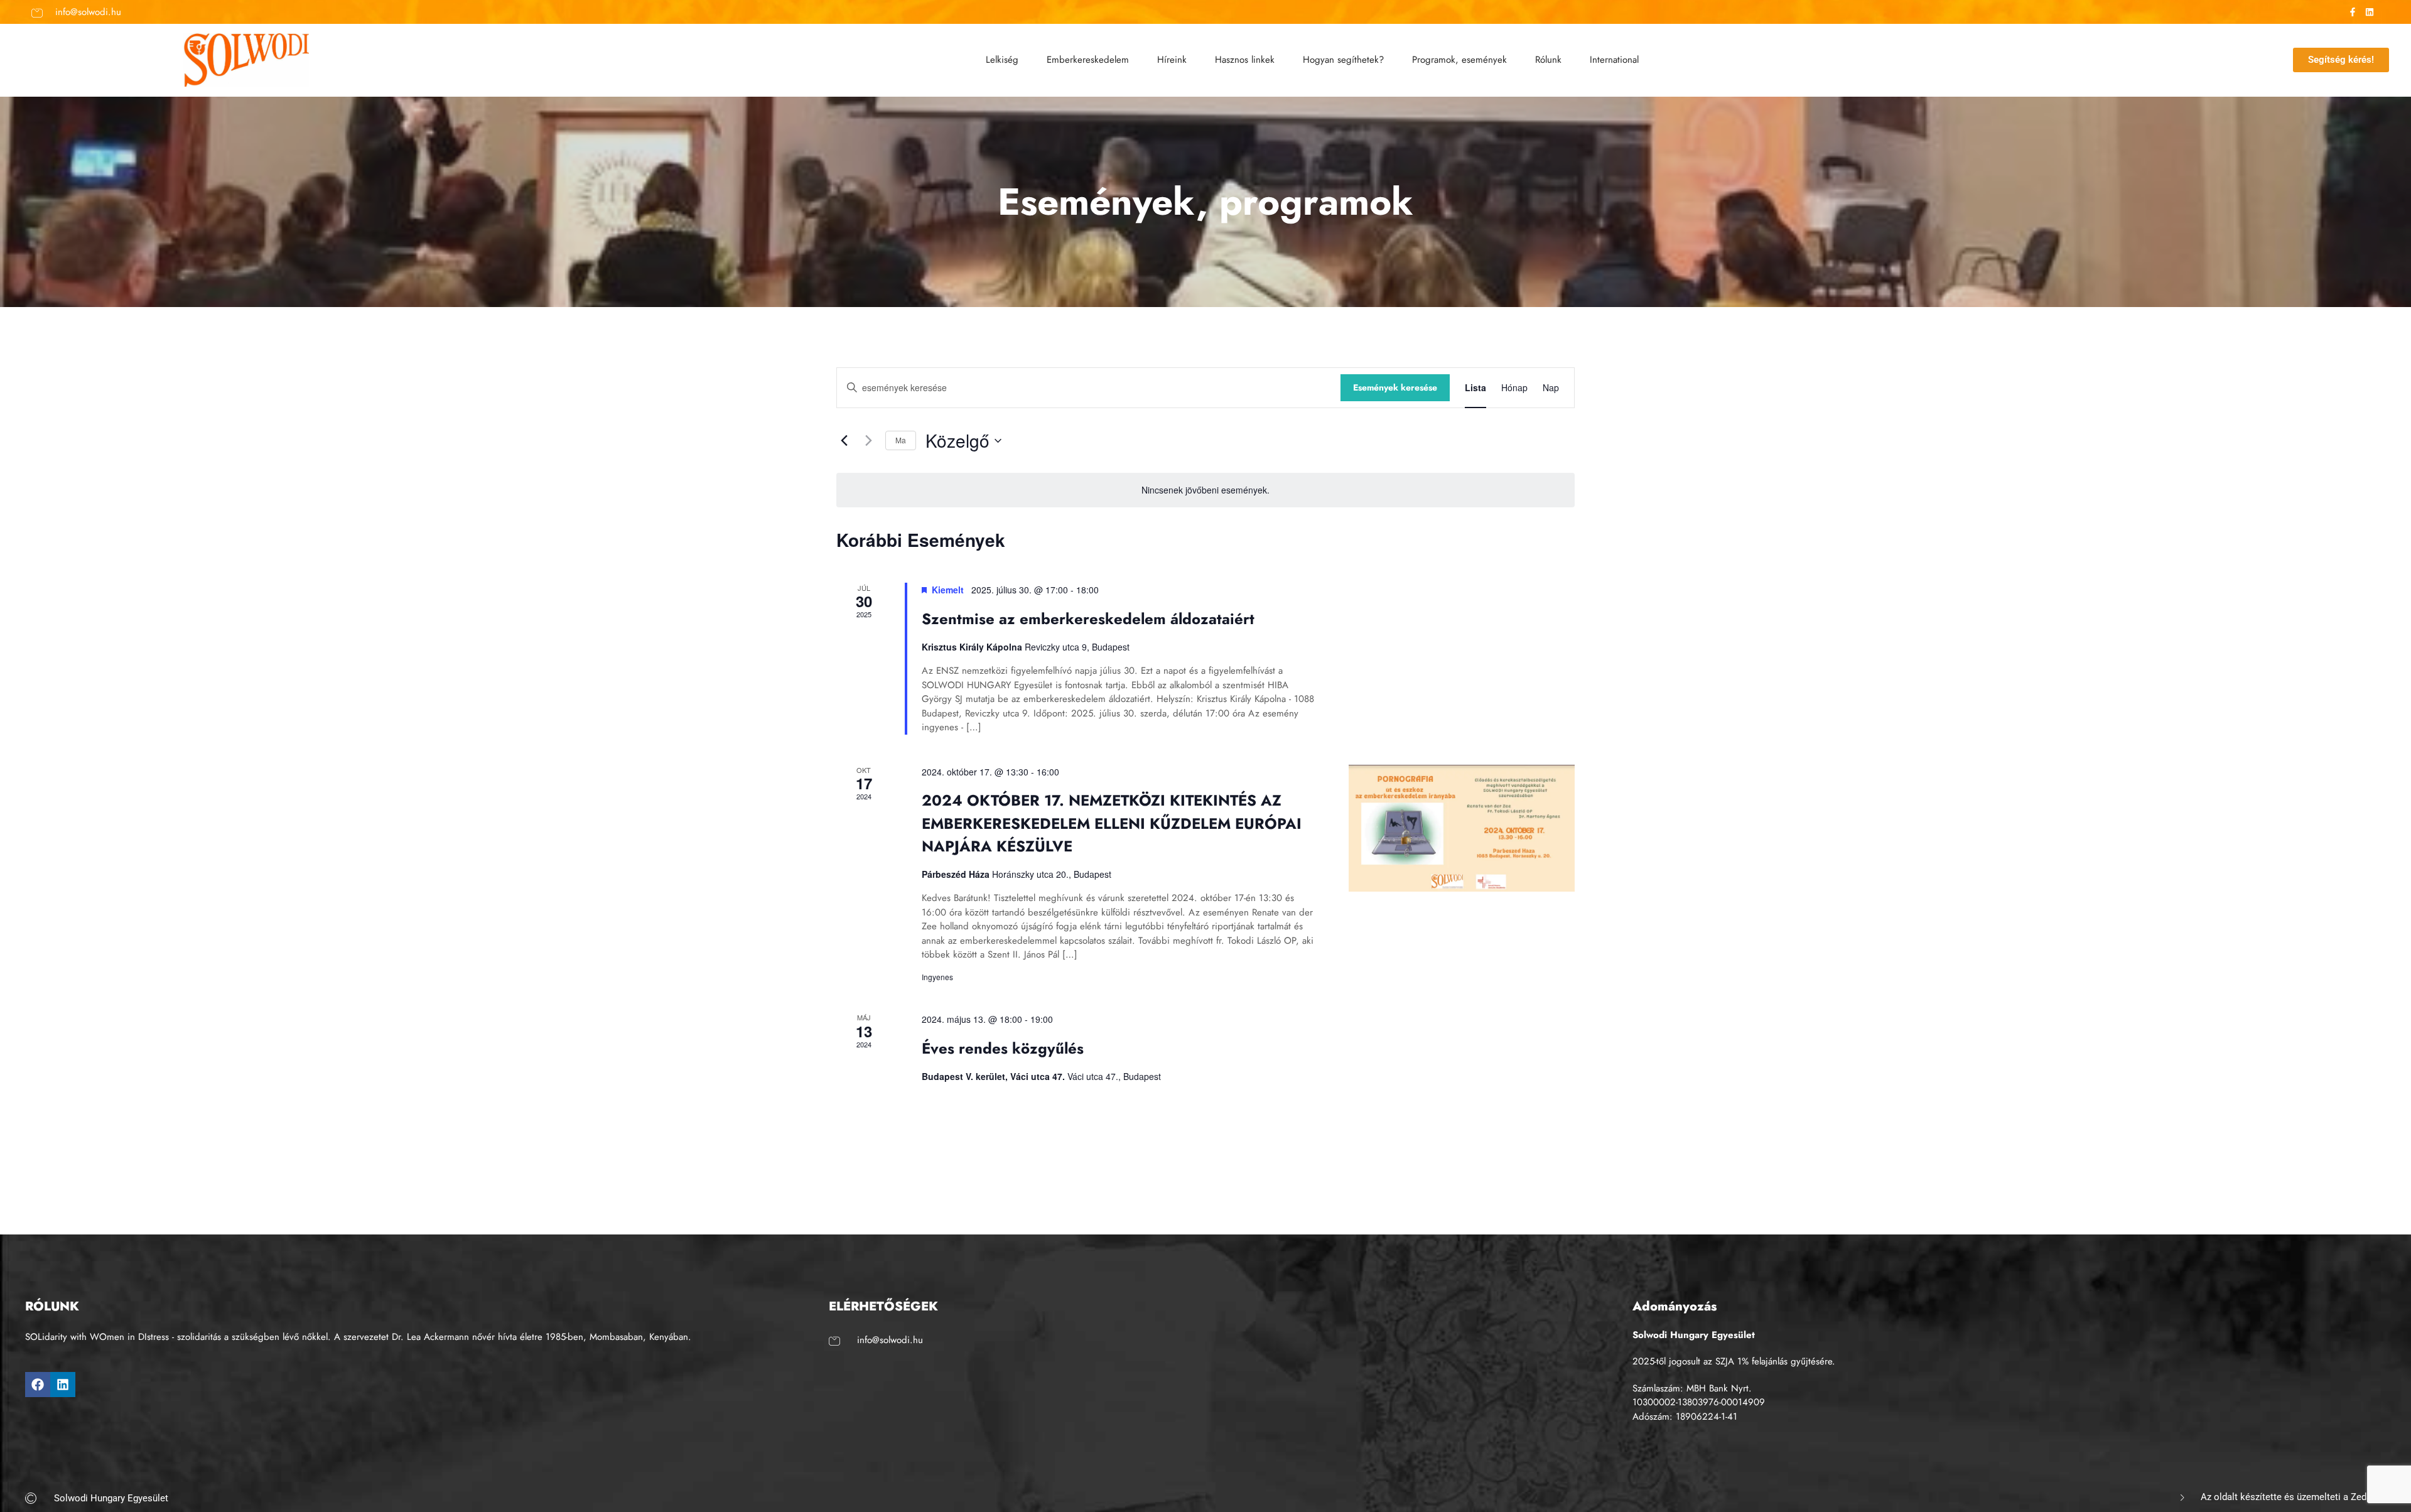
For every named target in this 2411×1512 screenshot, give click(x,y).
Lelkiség (1002, 60)
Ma (901, 440)
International (1614, 60)
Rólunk (1548, 60)
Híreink (1172, 60)
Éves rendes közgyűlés (1003, 1048)
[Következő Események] (868, 441)
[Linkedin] (63, 1385)
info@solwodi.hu (88, 12)
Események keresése (1395, 387)
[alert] (1205, 490)
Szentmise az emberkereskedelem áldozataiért (1088, 619)
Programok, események (1459, 60)
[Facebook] (38, 1385)
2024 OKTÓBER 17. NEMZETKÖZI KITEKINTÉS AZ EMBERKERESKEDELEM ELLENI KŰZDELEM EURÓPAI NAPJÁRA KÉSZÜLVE (1112, 823)
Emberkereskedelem (1088, 60)
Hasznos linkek (1245, 60)
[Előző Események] (844, 441)
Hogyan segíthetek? (1343, 60)
